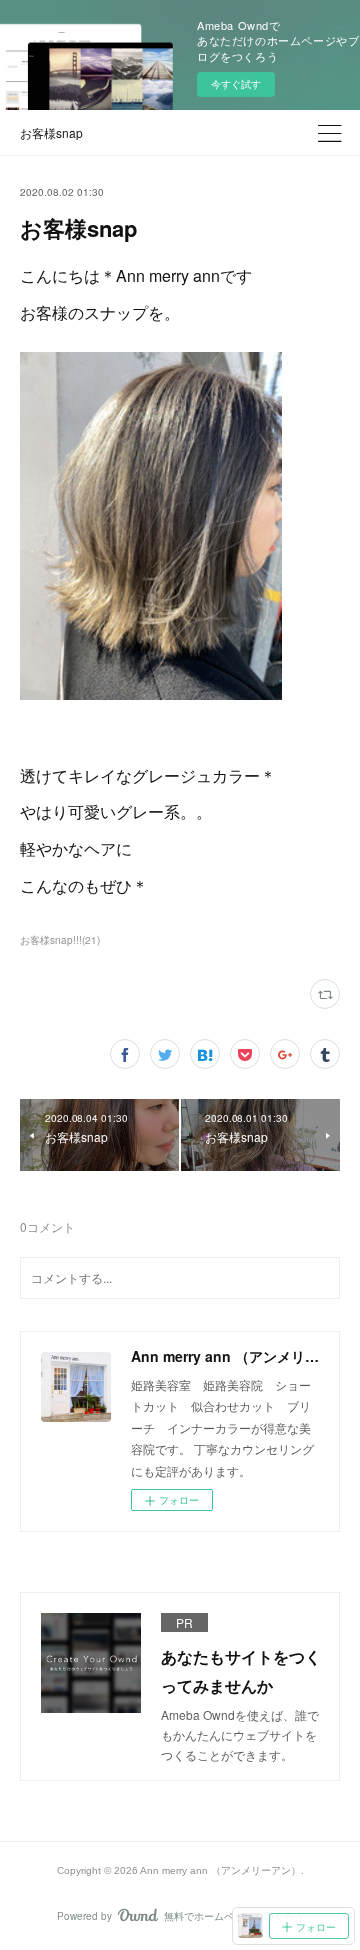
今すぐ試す (236, 84)
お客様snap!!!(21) (60, 940)
